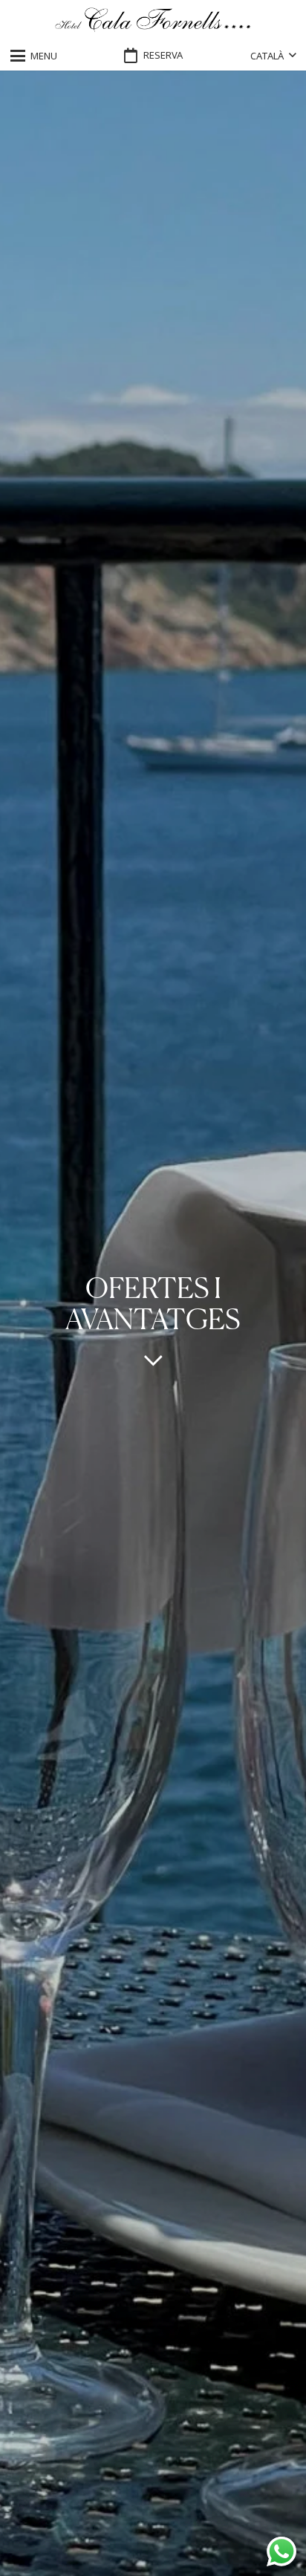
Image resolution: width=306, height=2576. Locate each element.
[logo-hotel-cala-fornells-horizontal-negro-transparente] (153, 20)
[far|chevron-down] (153, 1360)
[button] (34, 56)
